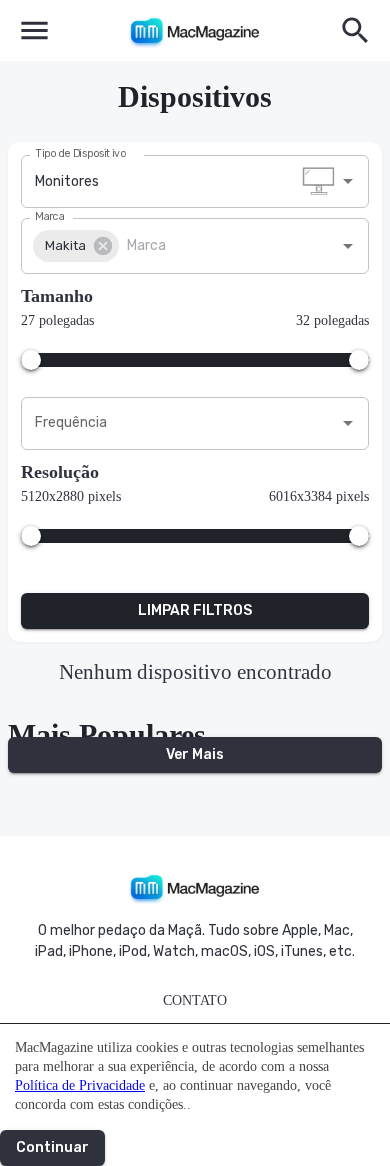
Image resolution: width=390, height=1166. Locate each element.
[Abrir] (348, 181)
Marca (49, 215)
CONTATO (195, 1000)
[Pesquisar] (355, 30)
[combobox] (180, 181)
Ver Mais (195, 754)
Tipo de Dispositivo (80, 152)
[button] (76, 246)
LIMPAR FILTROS (195, 610)
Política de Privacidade (80, 1085)
